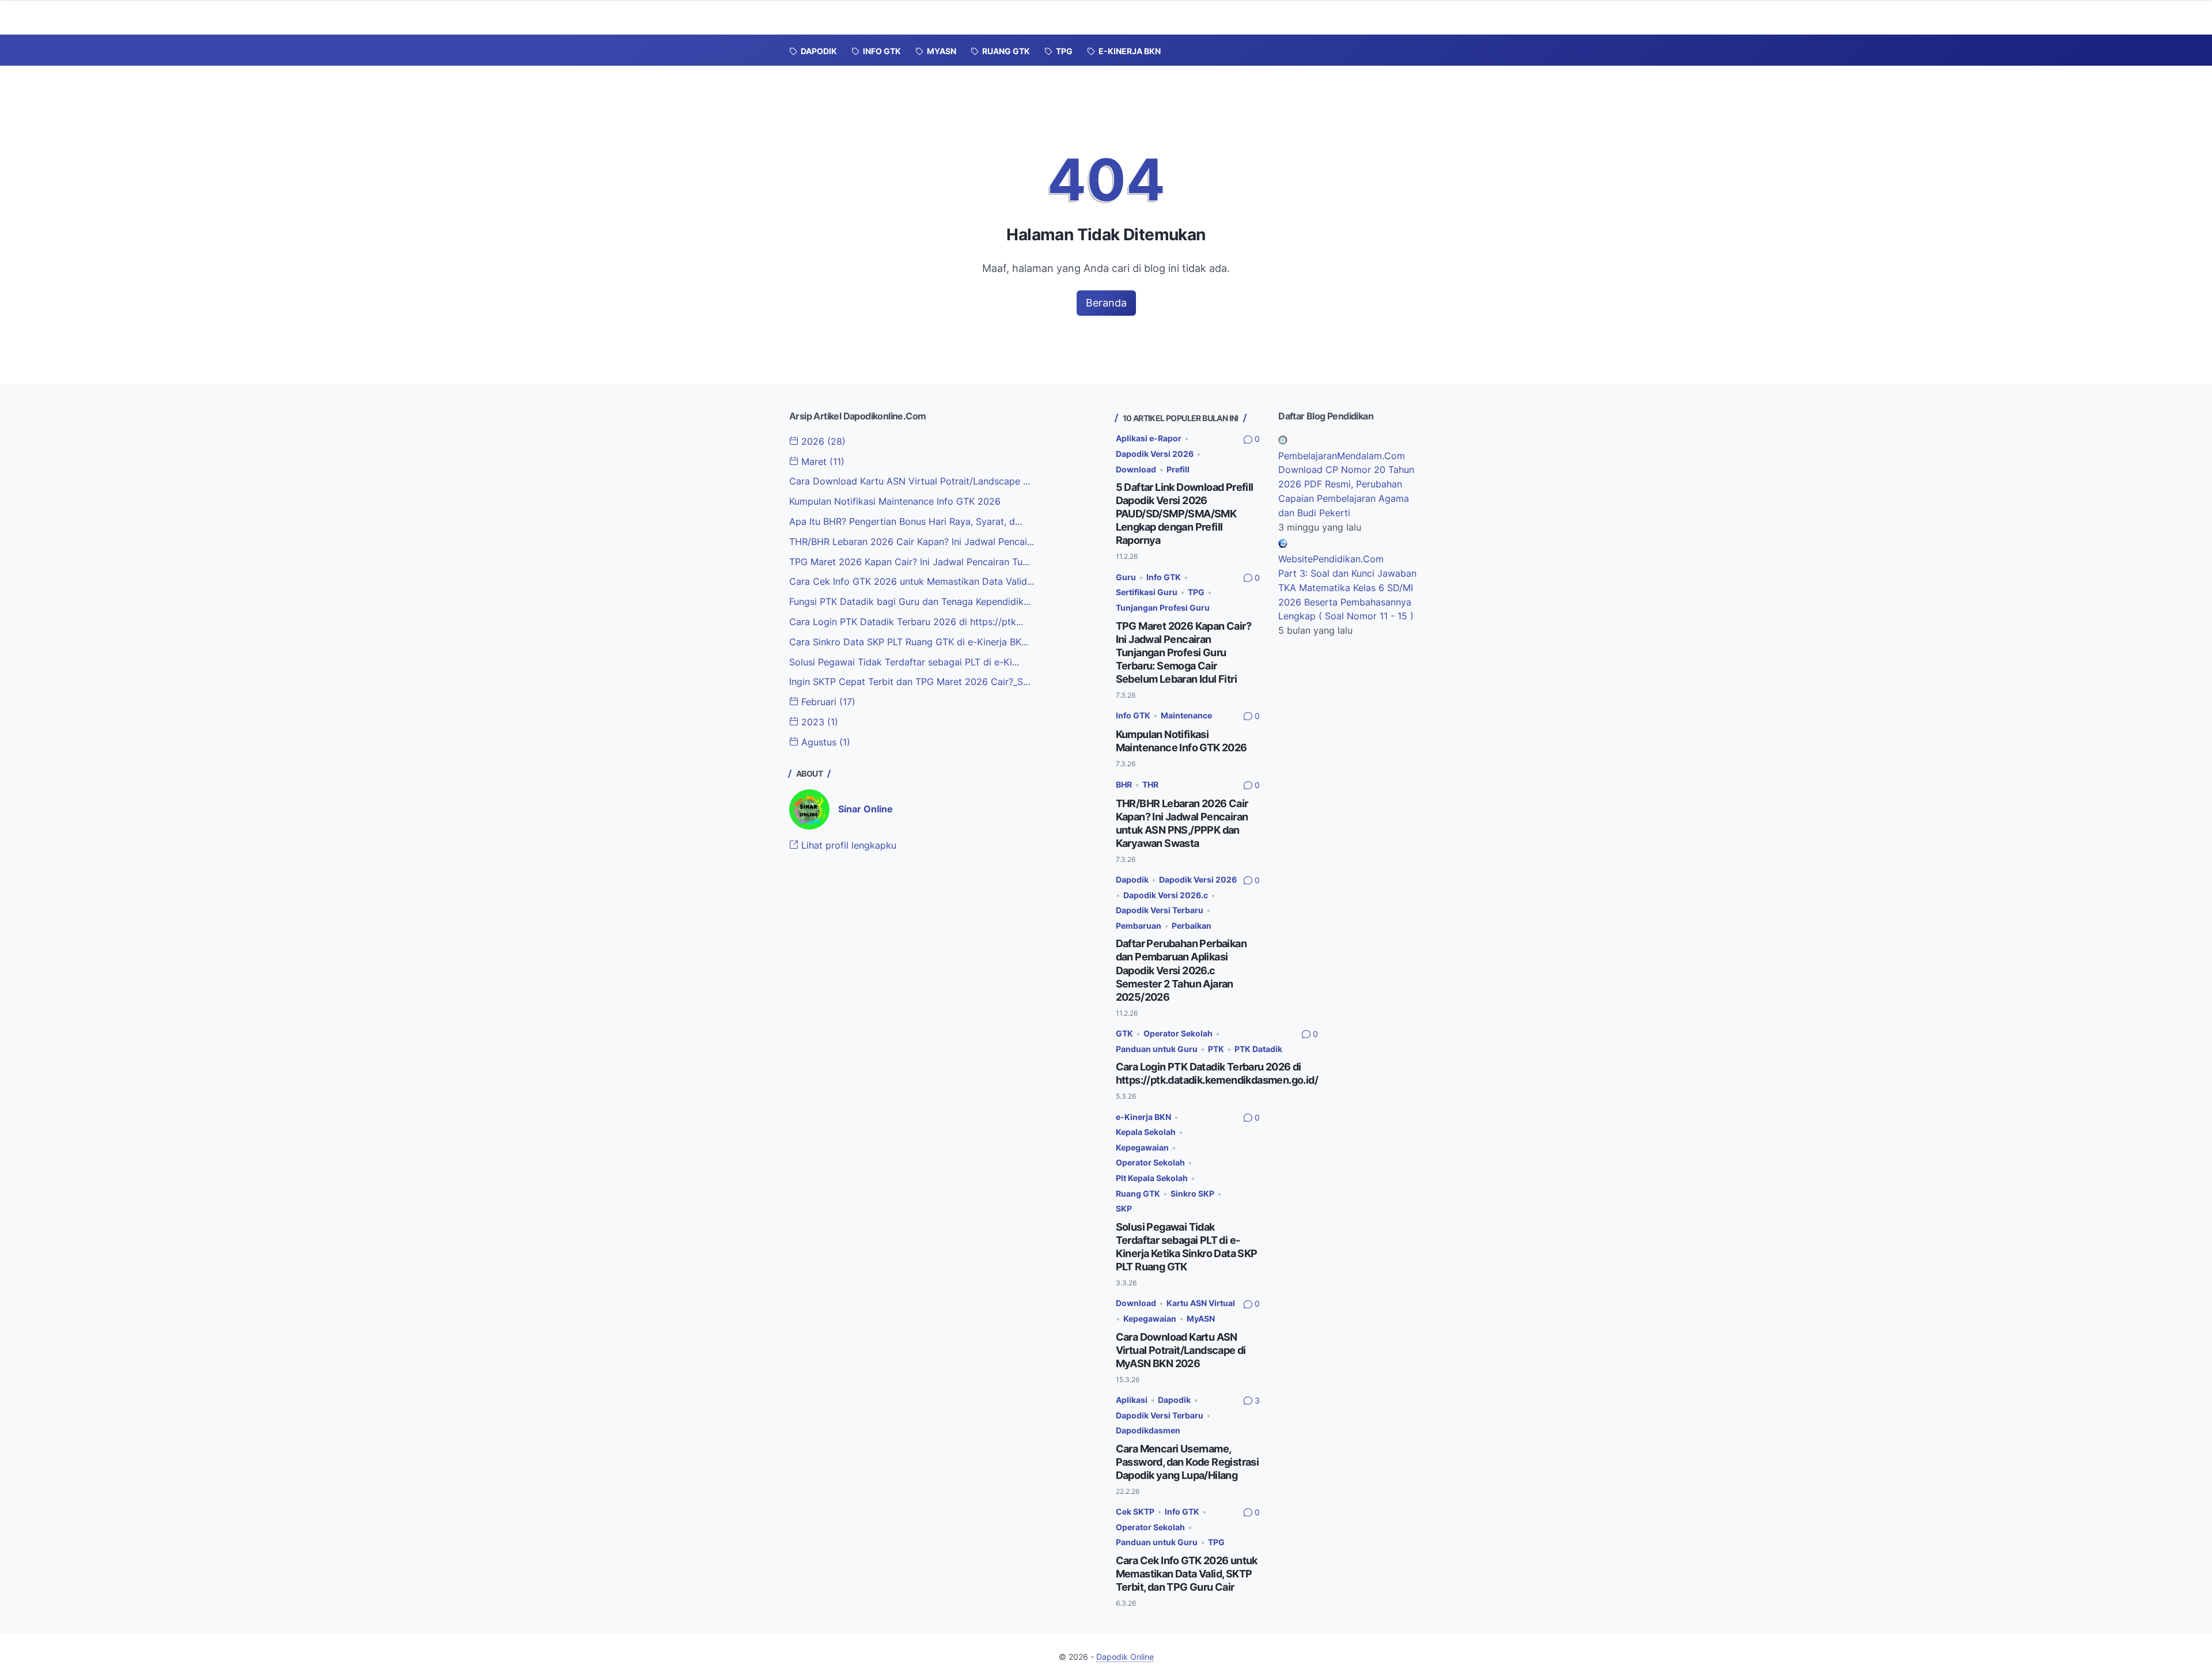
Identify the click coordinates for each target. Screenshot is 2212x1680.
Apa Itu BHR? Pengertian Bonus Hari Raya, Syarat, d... (906, 521)
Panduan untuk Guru (1157, 1049)
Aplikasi (1132, 1400)
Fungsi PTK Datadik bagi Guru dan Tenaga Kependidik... (910, 601)
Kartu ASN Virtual (1201, 1303)
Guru (1126, 577)
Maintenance (1186, 715)
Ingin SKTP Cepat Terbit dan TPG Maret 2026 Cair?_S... (910, 682)
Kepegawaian (1142, 1147)
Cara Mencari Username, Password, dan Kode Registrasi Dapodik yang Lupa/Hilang (1188, 1462)
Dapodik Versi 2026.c (1166, 895)
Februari (827, 702)
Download (1136, 469)
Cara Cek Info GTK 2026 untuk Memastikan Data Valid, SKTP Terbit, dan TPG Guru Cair (1187, 1574)
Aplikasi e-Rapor (1149, 438)
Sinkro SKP (1192, 1193)
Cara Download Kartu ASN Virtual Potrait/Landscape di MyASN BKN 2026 (1181, 1350)
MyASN (1201, 1318)
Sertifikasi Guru (1147, 592)
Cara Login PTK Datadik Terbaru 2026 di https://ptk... (906, 622)
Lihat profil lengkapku (847, 845)
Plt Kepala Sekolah (1152, 1178)
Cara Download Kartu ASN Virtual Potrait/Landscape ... (910, 481)
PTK (1216, 1049)
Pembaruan (1139, 926)
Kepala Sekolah (1146, 1132)
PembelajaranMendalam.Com (1342, 456)
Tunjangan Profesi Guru (1163, 608)
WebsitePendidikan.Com (1331, 559)
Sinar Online (866, 809)
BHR (1124, 784)
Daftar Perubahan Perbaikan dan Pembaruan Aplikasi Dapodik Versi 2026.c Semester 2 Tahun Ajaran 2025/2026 (1181, 970)
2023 (818, 722)
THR (1150, 784)
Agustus (824, 742)
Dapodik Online (1125, 1657)
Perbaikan (1192, 926)
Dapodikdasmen (1148, 1430)
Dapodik (1132, 879)
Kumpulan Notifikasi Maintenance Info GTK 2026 (895, 501)
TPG (1196, 592)
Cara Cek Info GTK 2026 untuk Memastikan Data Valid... (912, 581)
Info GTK (1164, 577)
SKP (1124, 1208)
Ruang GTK (1138, 1193)
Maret (821, 461)
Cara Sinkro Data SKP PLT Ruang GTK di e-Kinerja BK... (909, 642)
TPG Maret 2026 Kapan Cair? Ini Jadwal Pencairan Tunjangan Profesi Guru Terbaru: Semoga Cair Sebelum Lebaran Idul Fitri (1183, 652)
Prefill (1178, 469)
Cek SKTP (1135, 1511)
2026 (822, 441)
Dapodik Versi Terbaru (1160, 910)
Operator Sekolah (1178, 1033)
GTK (1124, 1033)
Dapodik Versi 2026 (1155, 454)
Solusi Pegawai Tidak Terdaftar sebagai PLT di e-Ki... (904, 662)
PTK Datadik (1258, 1049)
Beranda (1106, 303)
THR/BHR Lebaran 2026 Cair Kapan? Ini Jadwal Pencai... (912, 542)
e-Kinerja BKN (1143, 1117)
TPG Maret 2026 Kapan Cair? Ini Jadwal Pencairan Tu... (909, 562)
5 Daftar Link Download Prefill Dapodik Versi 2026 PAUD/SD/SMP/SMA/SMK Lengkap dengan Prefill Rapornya (1185, 514)
